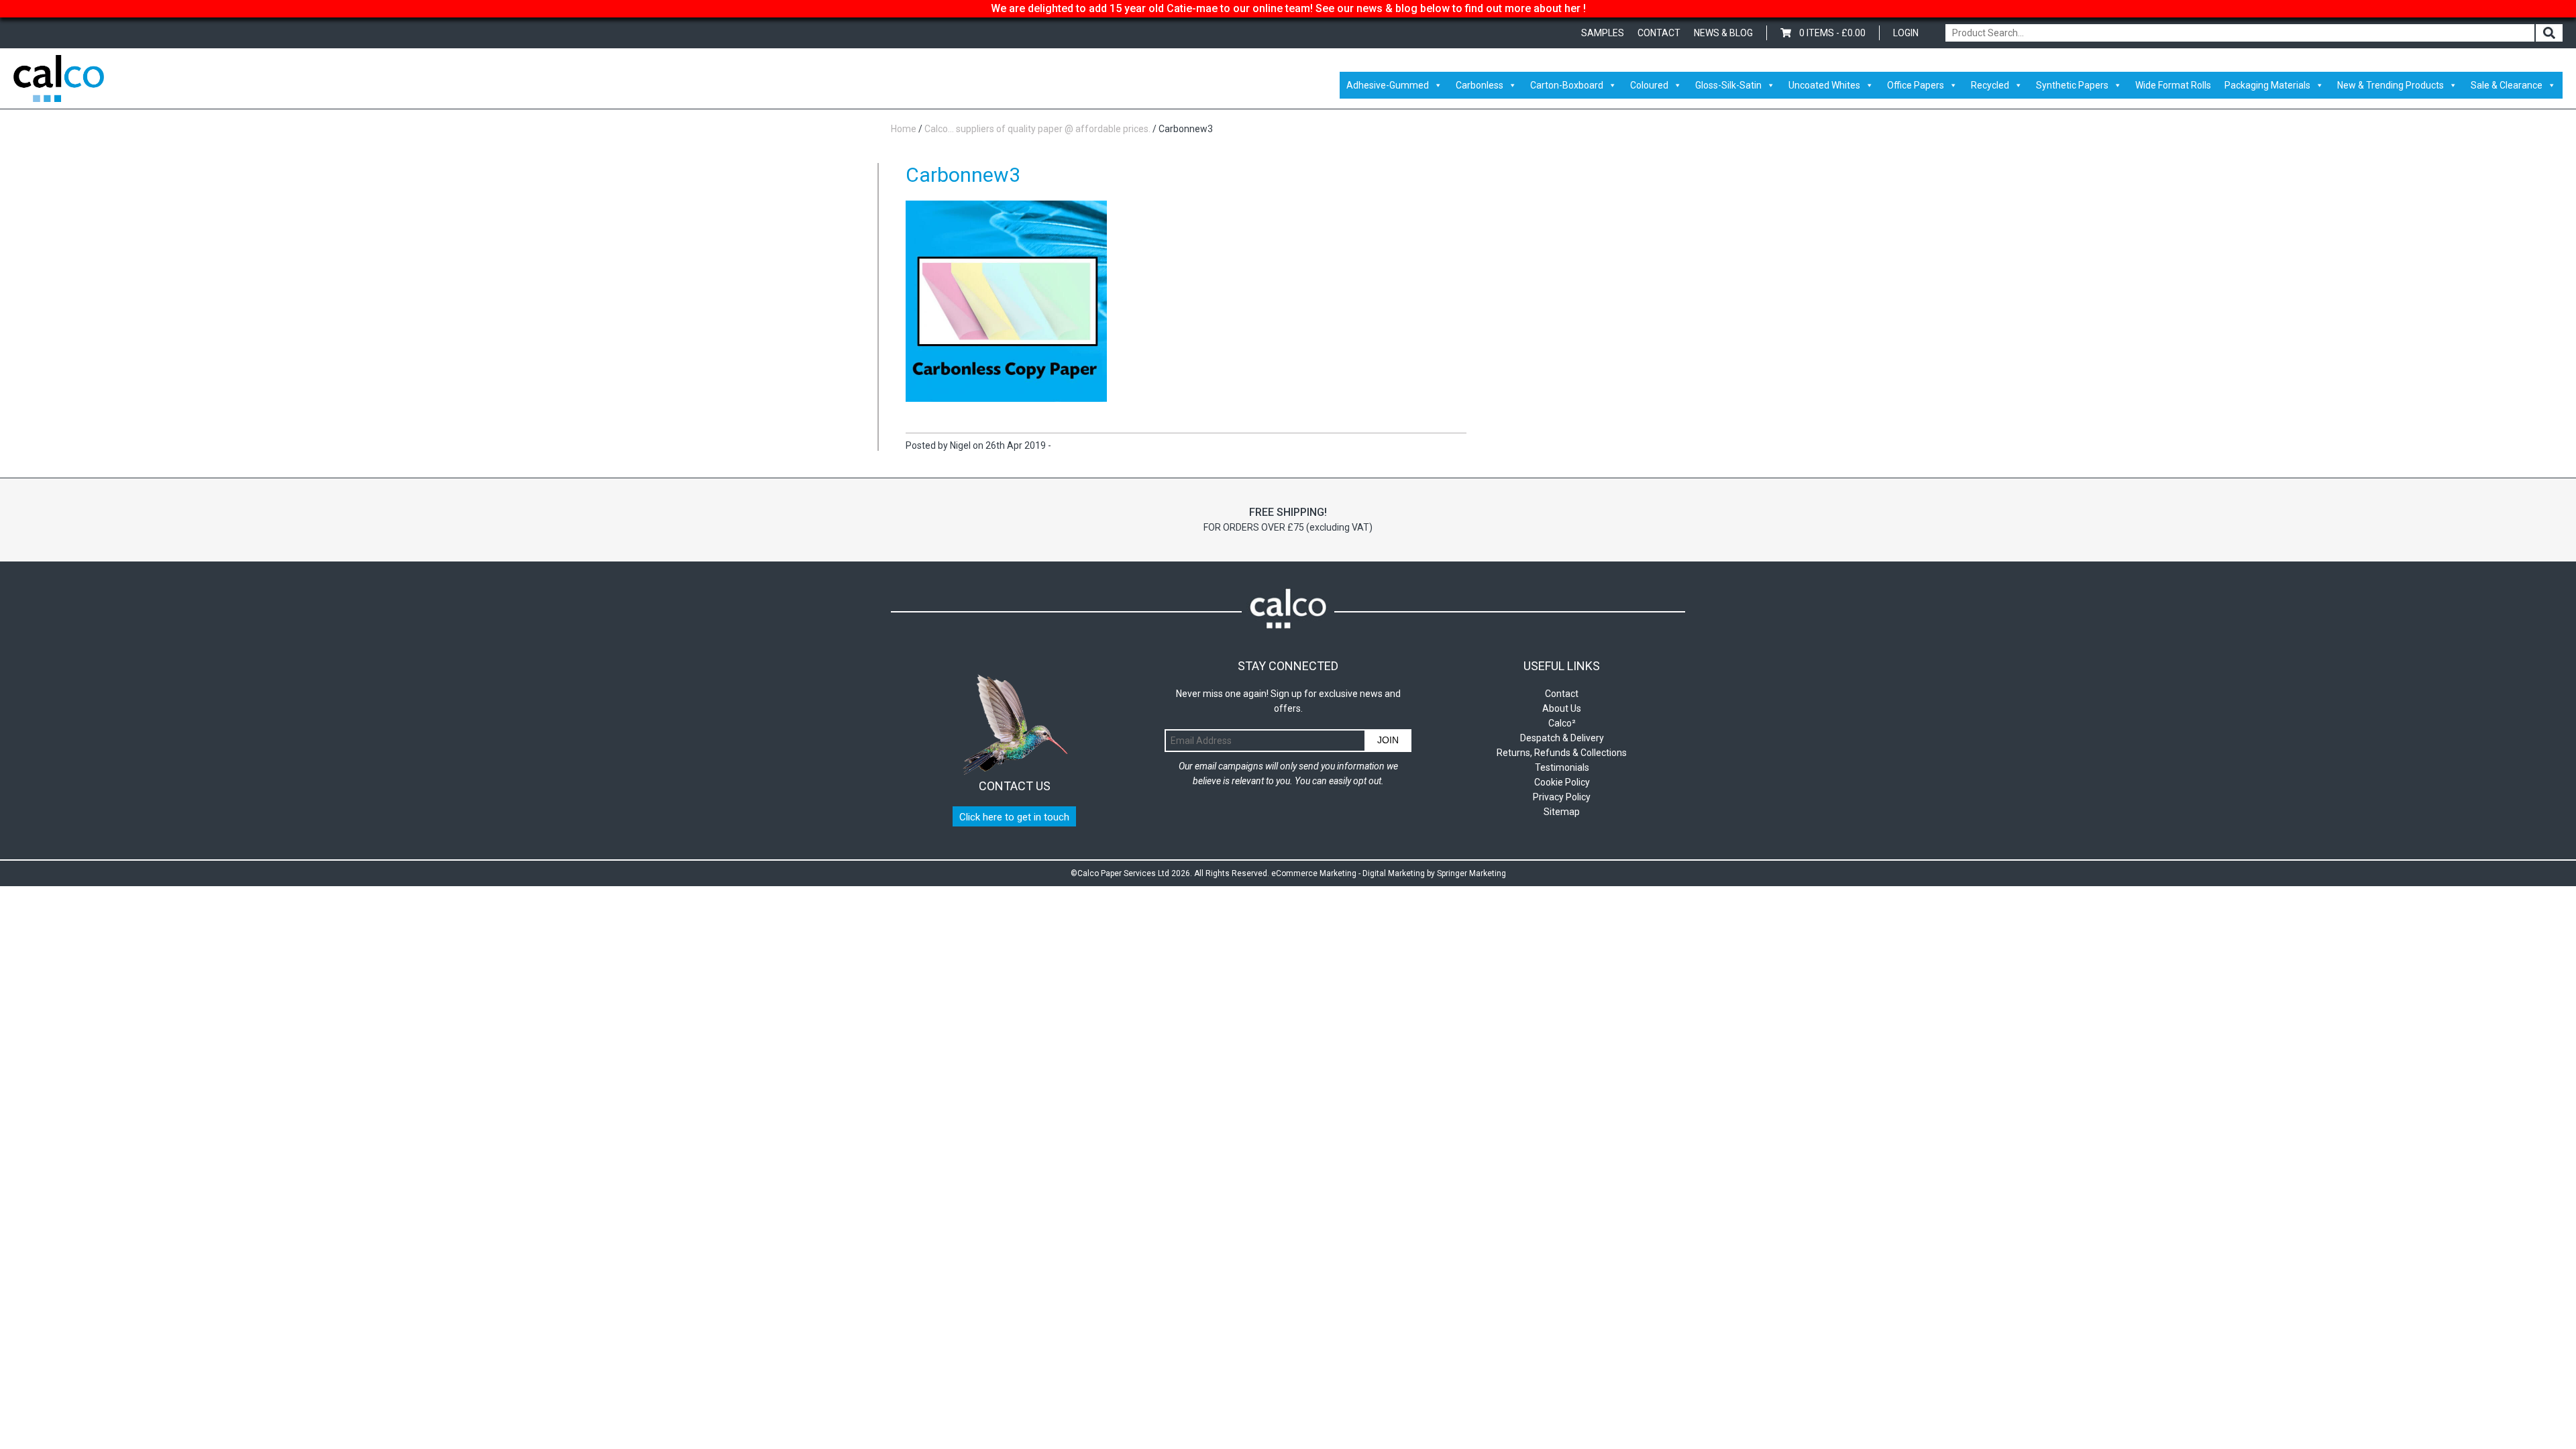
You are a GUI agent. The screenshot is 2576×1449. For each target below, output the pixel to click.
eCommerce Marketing (1314, 873)
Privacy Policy (1562, 797)
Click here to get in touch (1014, 817)
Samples (1603, 33)
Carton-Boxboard (1567, 85)
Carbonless (1480, 85)
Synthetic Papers (2072, 85)
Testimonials (1562, 767)
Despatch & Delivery (1562, 738)
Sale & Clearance (2507, 85)
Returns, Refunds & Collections (1562, 753)
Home (904, 129)
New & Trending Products (2391, 85)
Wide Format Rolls (2173, 85)
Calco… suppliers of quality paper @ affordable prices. (1037, 129)
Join (1388, 740)
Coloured (1649, 85)
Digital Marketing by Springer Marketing (1434, 873)
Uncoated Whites (1824, 85)
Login (1906, 33)
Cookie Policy (1562, 782)
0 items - (1832, 33)
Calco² (1562, 723)
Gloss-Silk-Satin (1728, 85)
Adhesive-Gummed (1388, 85)
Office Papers (1916, 85)
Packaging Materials (2267, 85)
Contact (1659, 33)
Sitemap (1562, 812)
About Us (1562, 708)
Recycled (1990, 85)
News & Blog (1723, 33)
